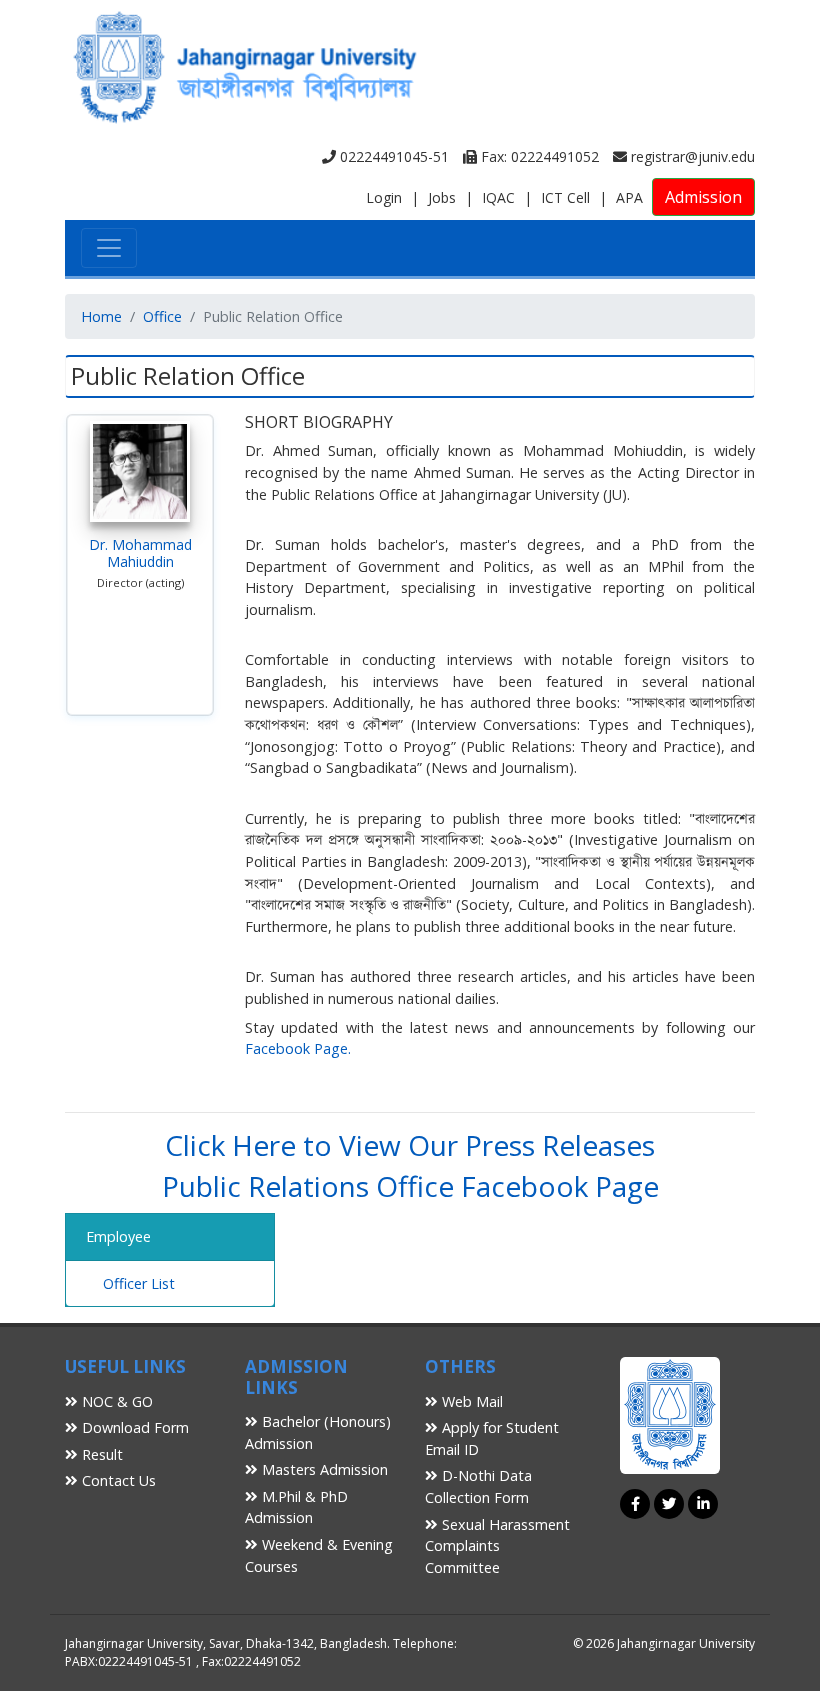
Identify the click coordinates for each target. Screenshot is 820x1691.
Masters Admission (323, 1469)
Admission (703, 197)
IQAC (498, 197)
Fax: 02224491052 (538, 156)
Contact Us (117, 1480)
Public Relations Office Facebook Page (410, 1186)
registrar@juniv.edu (691, 156)
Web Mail (470, 1401)
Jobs (442, 197)
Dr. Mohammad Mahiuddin (140, 553)
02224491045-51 (392, 156)
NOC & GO (115, 1401)
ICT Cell (565, 197)
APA (629, 197)
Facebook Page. (298, 1048)
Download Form (133, 1427)
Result (100, 1454)
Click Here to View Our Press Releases (410, 1145)
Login (384, 197)
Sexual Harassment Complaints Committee (497, 1546)
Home (101, 316)
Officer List (139, 1283)
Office (162, 316)
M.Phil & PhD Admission (296, 1507)
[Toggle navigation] (109, 248)
